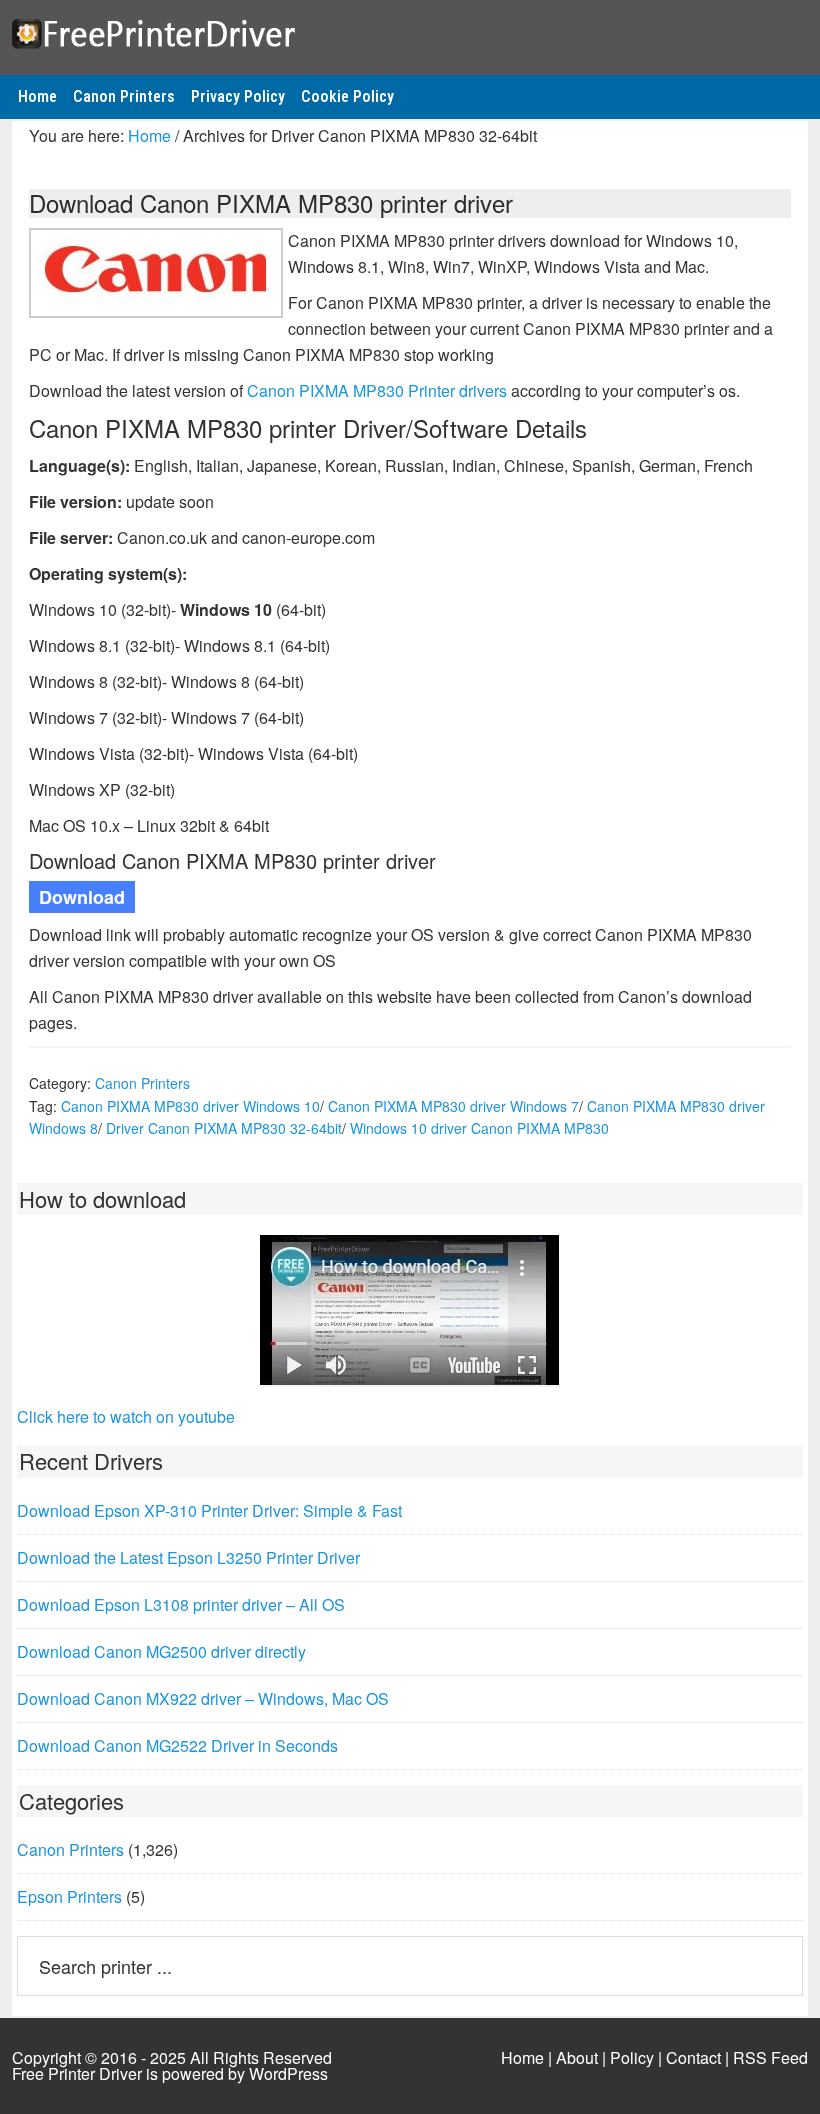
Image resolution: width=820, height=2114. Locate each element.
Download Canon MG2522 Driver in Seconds (177, 1745)
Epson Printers (69, 1896)
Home (522, 2057)
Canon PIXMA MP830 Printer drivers (377, 390)
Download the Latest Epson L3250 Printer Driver (188, 1557)
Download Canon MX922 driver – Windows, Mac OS (203, 1698)
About (577, 2057)
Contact (693, 2057)
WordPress (288, 2073)
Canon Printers (142, 1083)
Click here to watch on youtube (126, 1416)
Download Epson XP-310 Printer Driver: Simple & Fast (209, 1510)
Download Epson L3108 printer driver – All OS (181, 1604)
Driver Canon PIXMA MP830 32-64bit (224, 1128)
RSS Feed (770, 2057)
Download (82, 897)
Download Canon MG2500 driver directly (161, 1651)
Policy (632, 2057)
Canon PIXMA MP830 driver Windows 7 (453, 1106)
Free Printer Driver (410, 31)
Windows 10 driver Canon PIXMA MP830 (479, 1128)
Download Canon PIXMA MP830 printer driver (271, 202)
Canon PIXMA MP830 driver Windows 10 (190, 1106)
